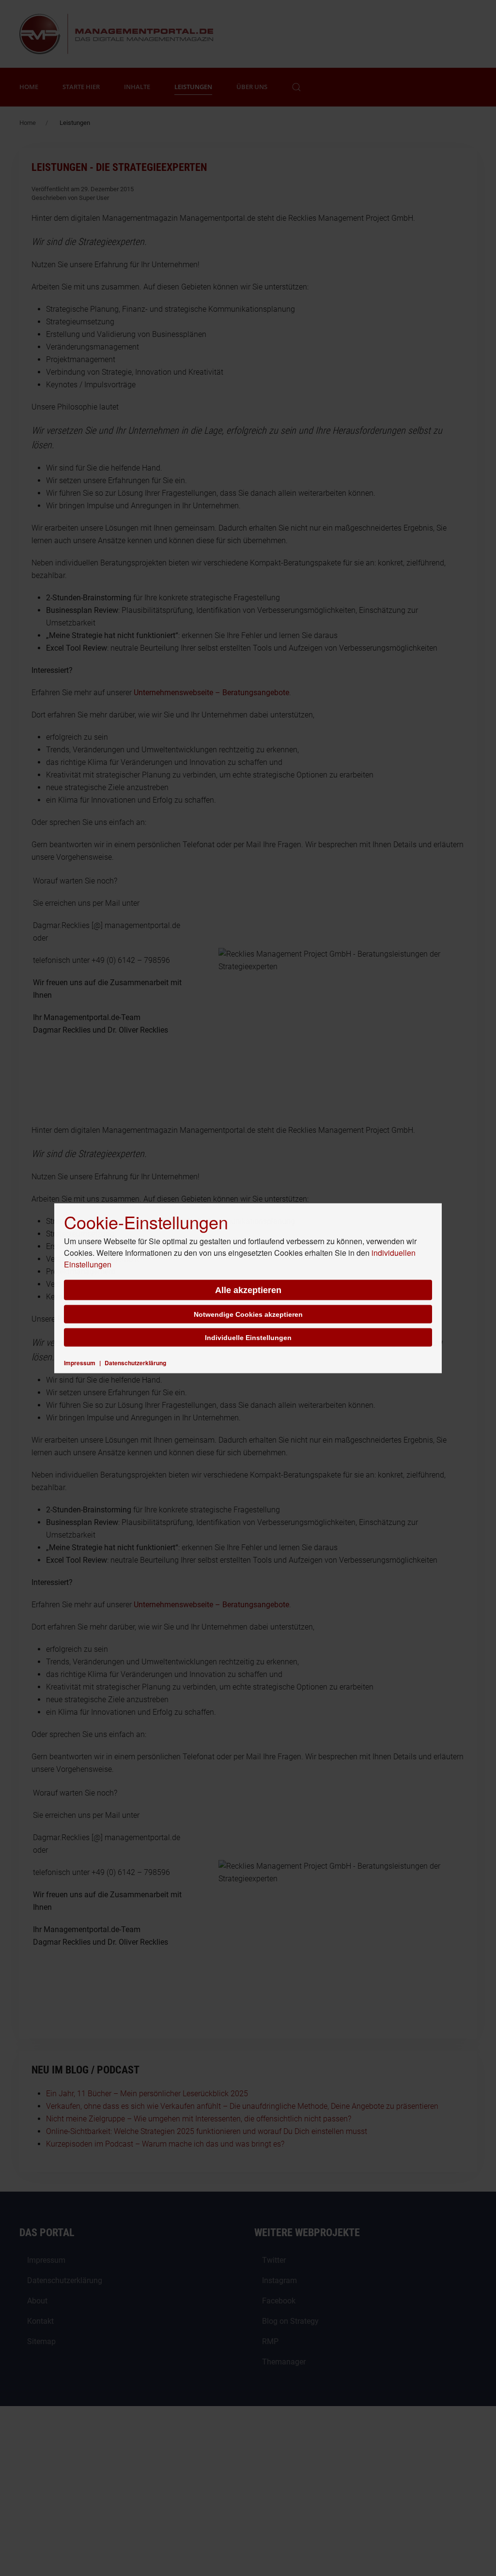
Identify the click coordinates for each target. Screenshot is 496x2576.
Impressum (80, 1362)
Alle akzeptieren (248, 1290)
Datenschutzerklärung (135, 1362)
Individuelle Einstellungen (248, 1337)
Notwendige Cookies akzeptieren (248, 1314)
